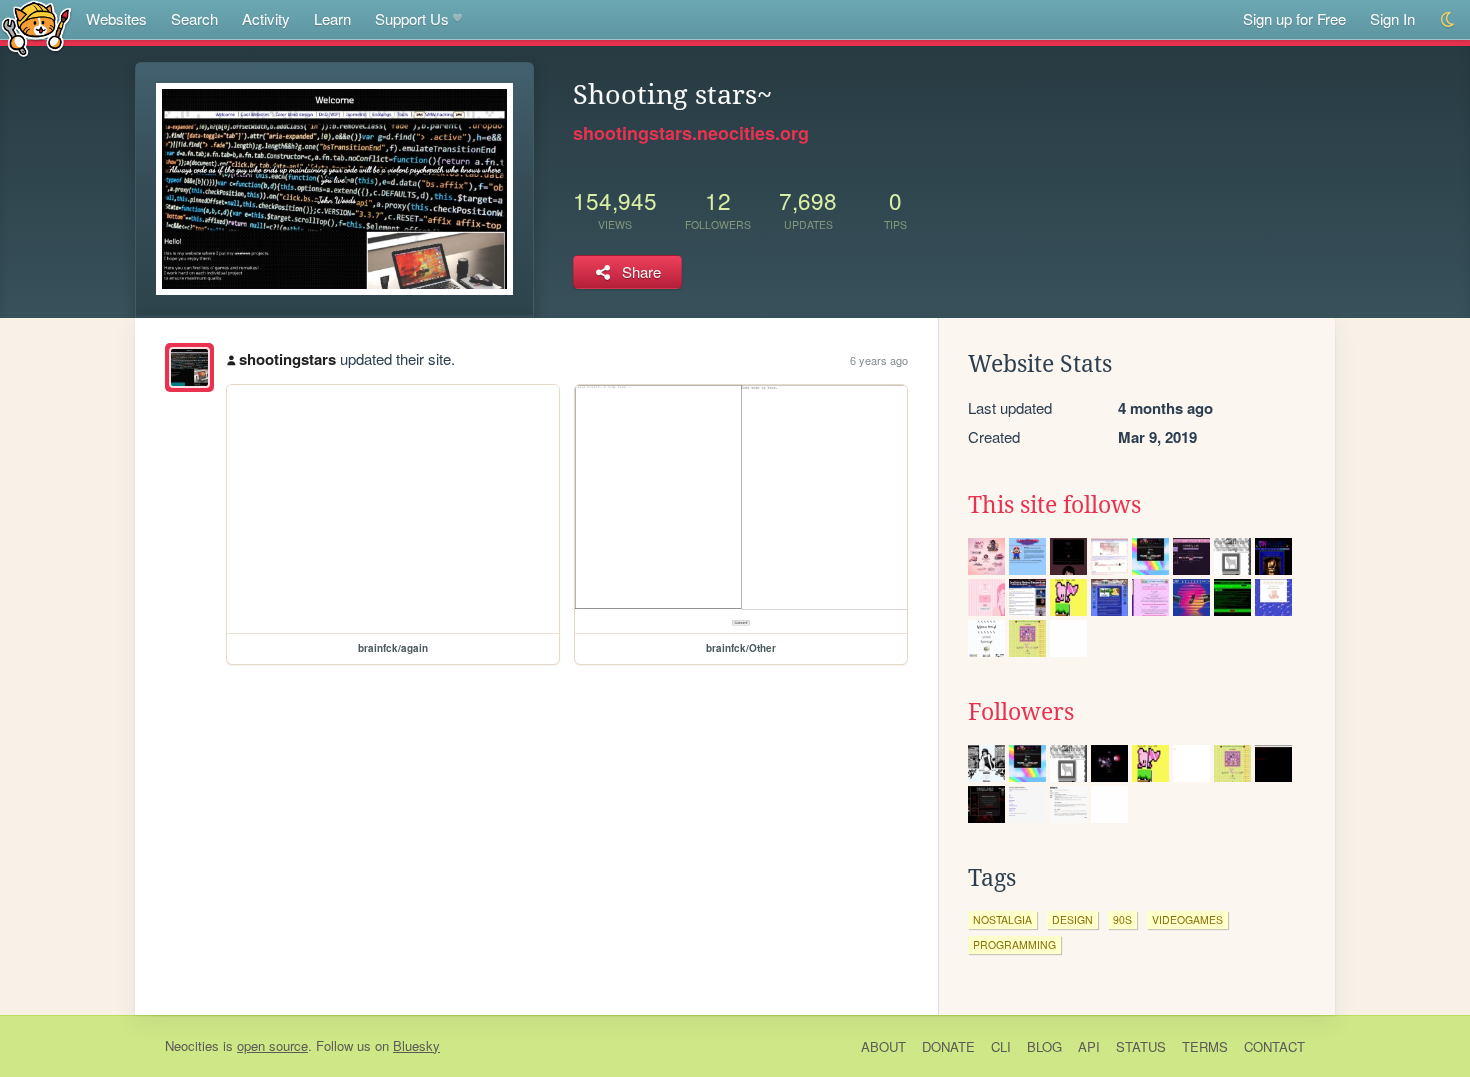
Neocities (192, 1045)
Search (194, 18)
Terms (1205, 1046)
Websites (116, 18)
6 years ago (879, 360)
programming (1014, 944)
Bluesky (416, 1045)
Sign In (1392, 18)
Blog (1044, 1046)
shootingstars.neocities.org (691, 133)
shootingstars (287, 359)
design (1072, 919)
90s (1122, 919)
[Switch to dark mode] (1448, 19)
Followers (1021, 712)
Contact (1274, 1046)
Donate (948, 1046)
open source (272, 1045)
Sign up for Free (1294, 18)
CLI (1001, 1046)
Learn (332, 18)
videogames (1187, 919)
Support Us (412, 18)
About (883, 1046)
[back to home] (36, 27)
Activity (266, 18)
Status (1141, 1046)
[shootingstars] (189, 367)
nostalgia (1002, 919)
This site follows (1054, 505)
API (1089, 1046)
